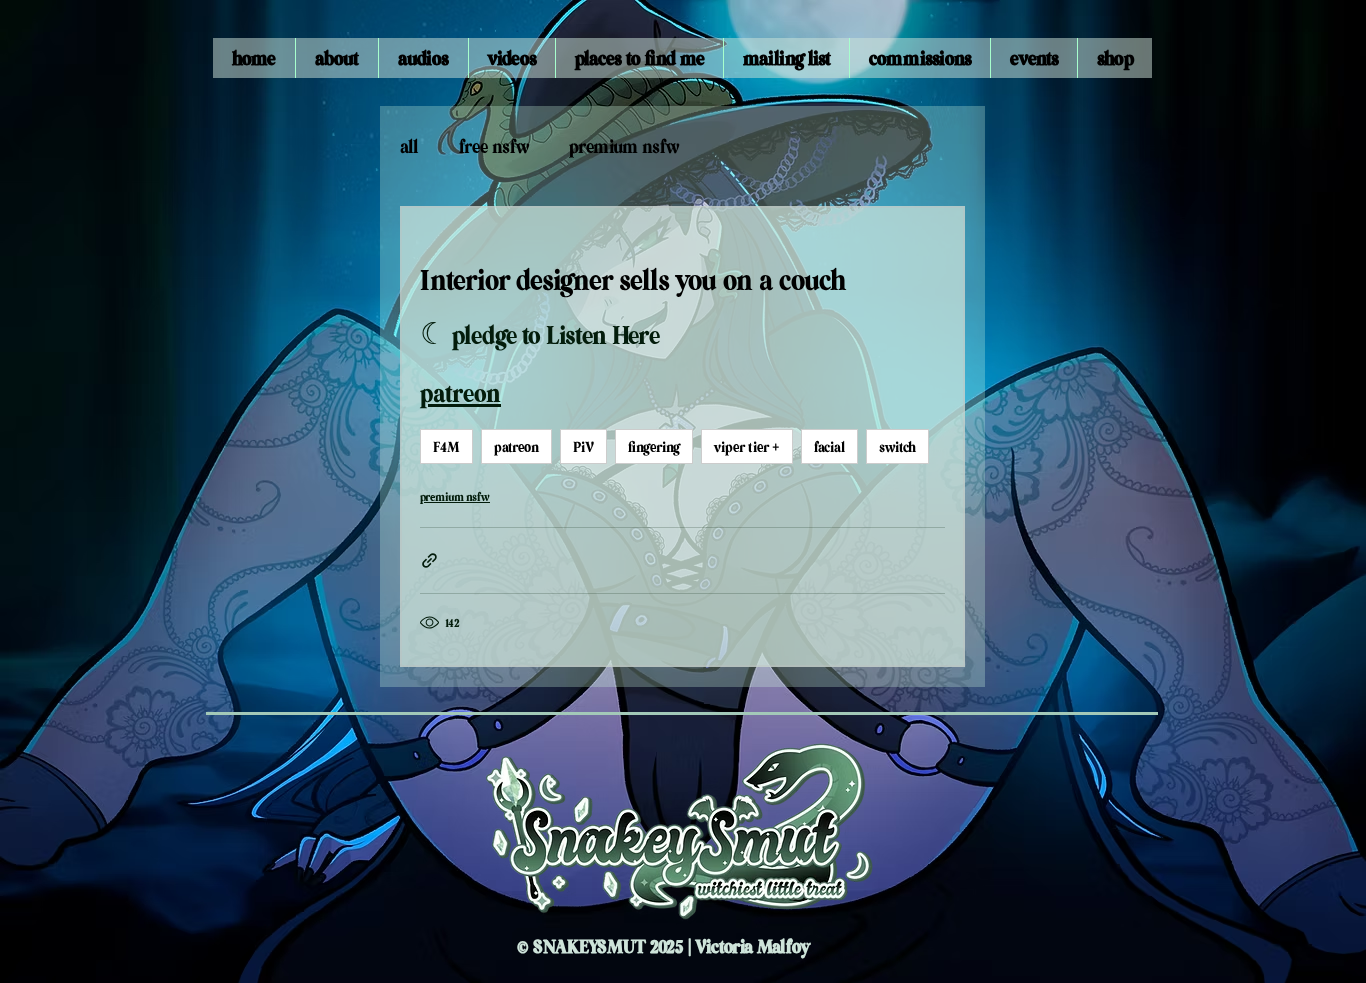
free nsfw (494, 145)
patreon (516, 446)
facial (829, 446)
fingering (654, 446)
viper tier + (747, 446)
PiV (583, 446)
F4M (446, 446)
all (409, 145)
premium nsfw (624, 145)
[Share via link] (429, 560)
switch (897, 446)
